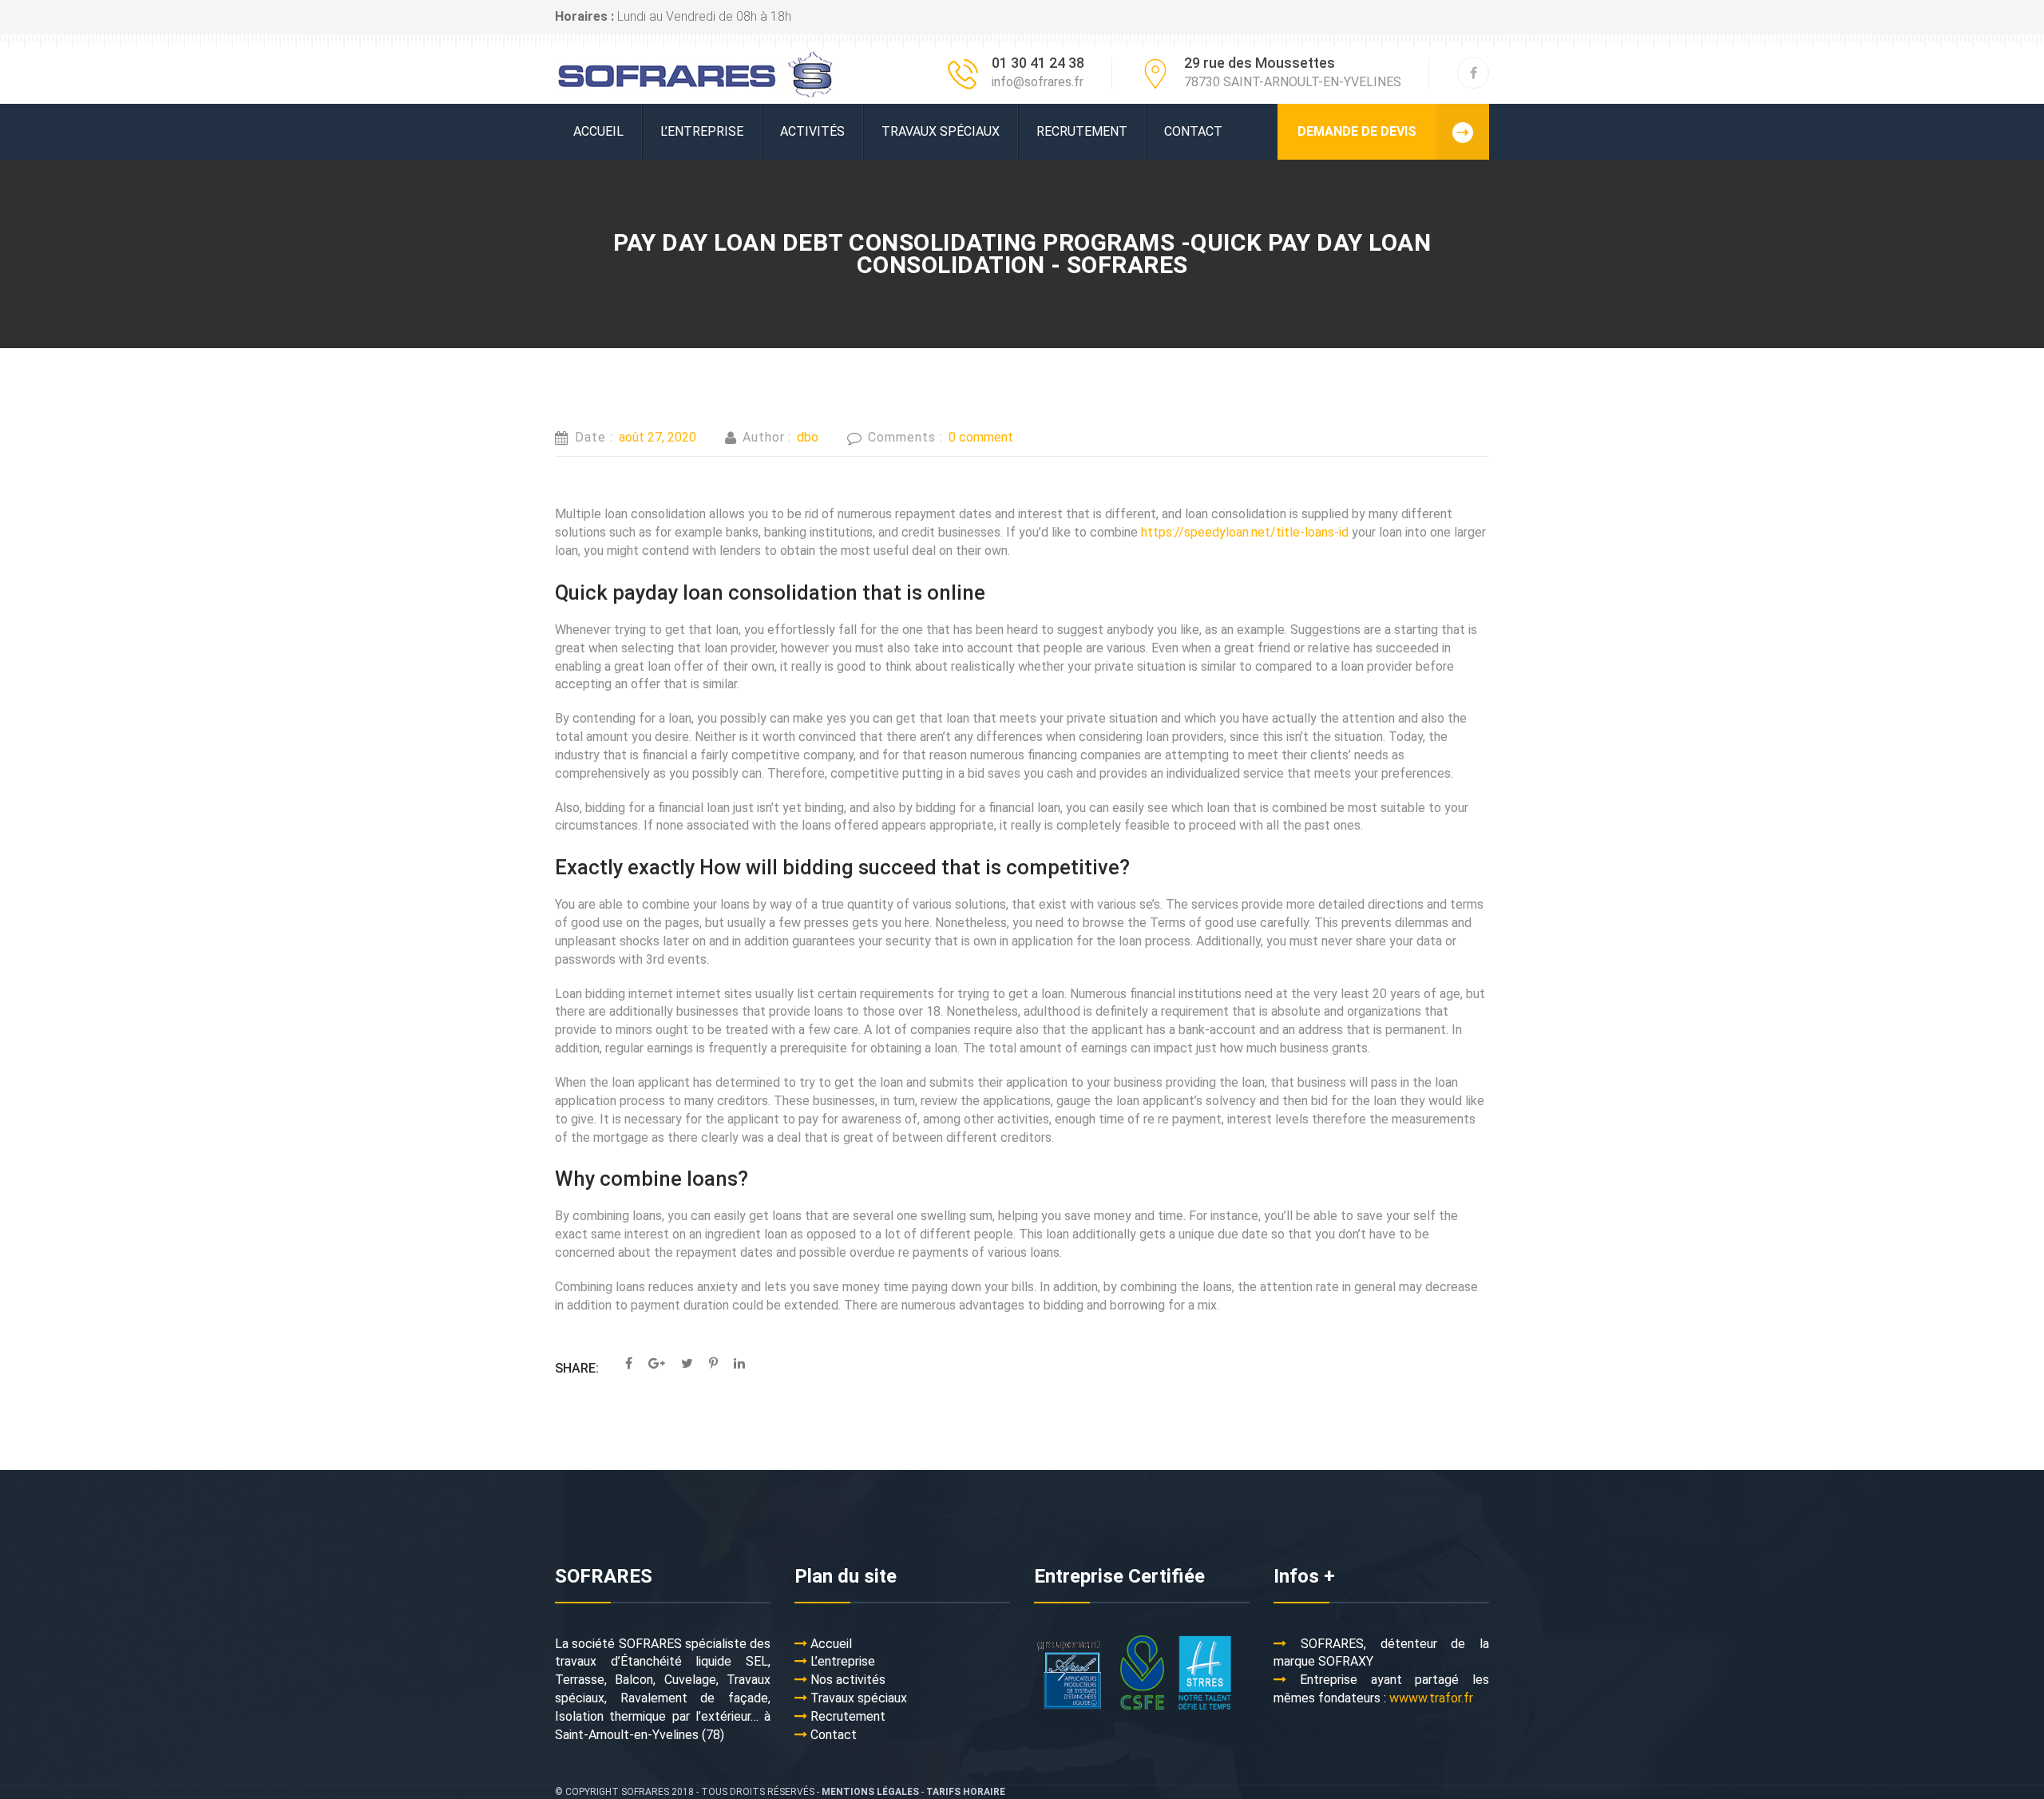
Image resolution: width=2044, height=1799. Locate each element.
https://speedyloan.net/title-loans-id (1245, 532)
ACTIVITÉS (812, 131)
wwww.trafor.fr (1431, 1698)
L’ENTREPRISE (702, 131)
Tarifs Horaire (966, 1792)
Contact (1193, 131)
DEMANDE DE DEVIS (1357, 131)
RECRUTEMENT (1082, 131)
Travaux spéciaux (941, 131)
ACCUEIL (598, 131)
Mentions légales (870, 1792)
